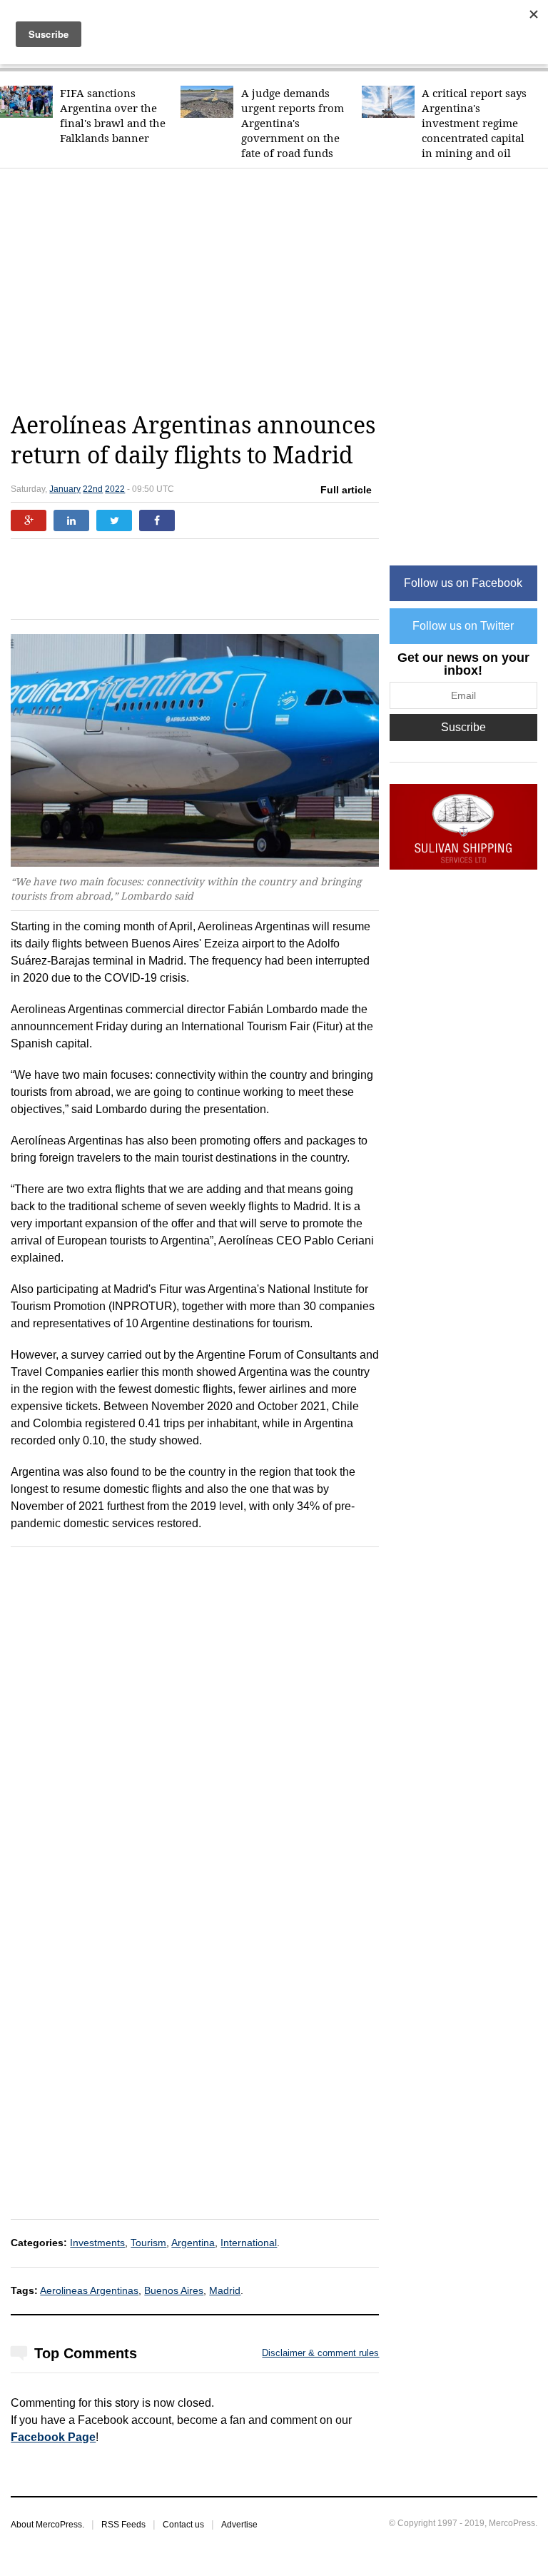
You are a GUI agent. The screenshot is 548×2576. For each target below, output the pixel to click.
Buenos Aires (174, 2290)
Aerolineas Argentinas (89, 2290)
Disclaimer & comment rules (320, 2353)
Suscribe (463, 727)
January (65, 489)
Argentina (193, 2243)
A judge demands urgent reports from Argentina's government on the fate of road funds (293, 123)
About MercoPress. (47, 2525)
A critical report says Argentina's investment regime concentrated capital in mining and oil (474, 123)
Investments (97, 2243)
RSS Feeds (123, 2525)
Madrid (225, 2290)
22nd (93, 489)
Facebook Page (53, 2437)
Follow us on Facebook (463, 583)
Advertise (239, 2525)
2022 (115, 489)
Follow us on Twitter (463, 626)
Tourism (148, 2243)
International (249, 2243)
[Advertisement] (279, 290)
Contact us (183, 2525)
